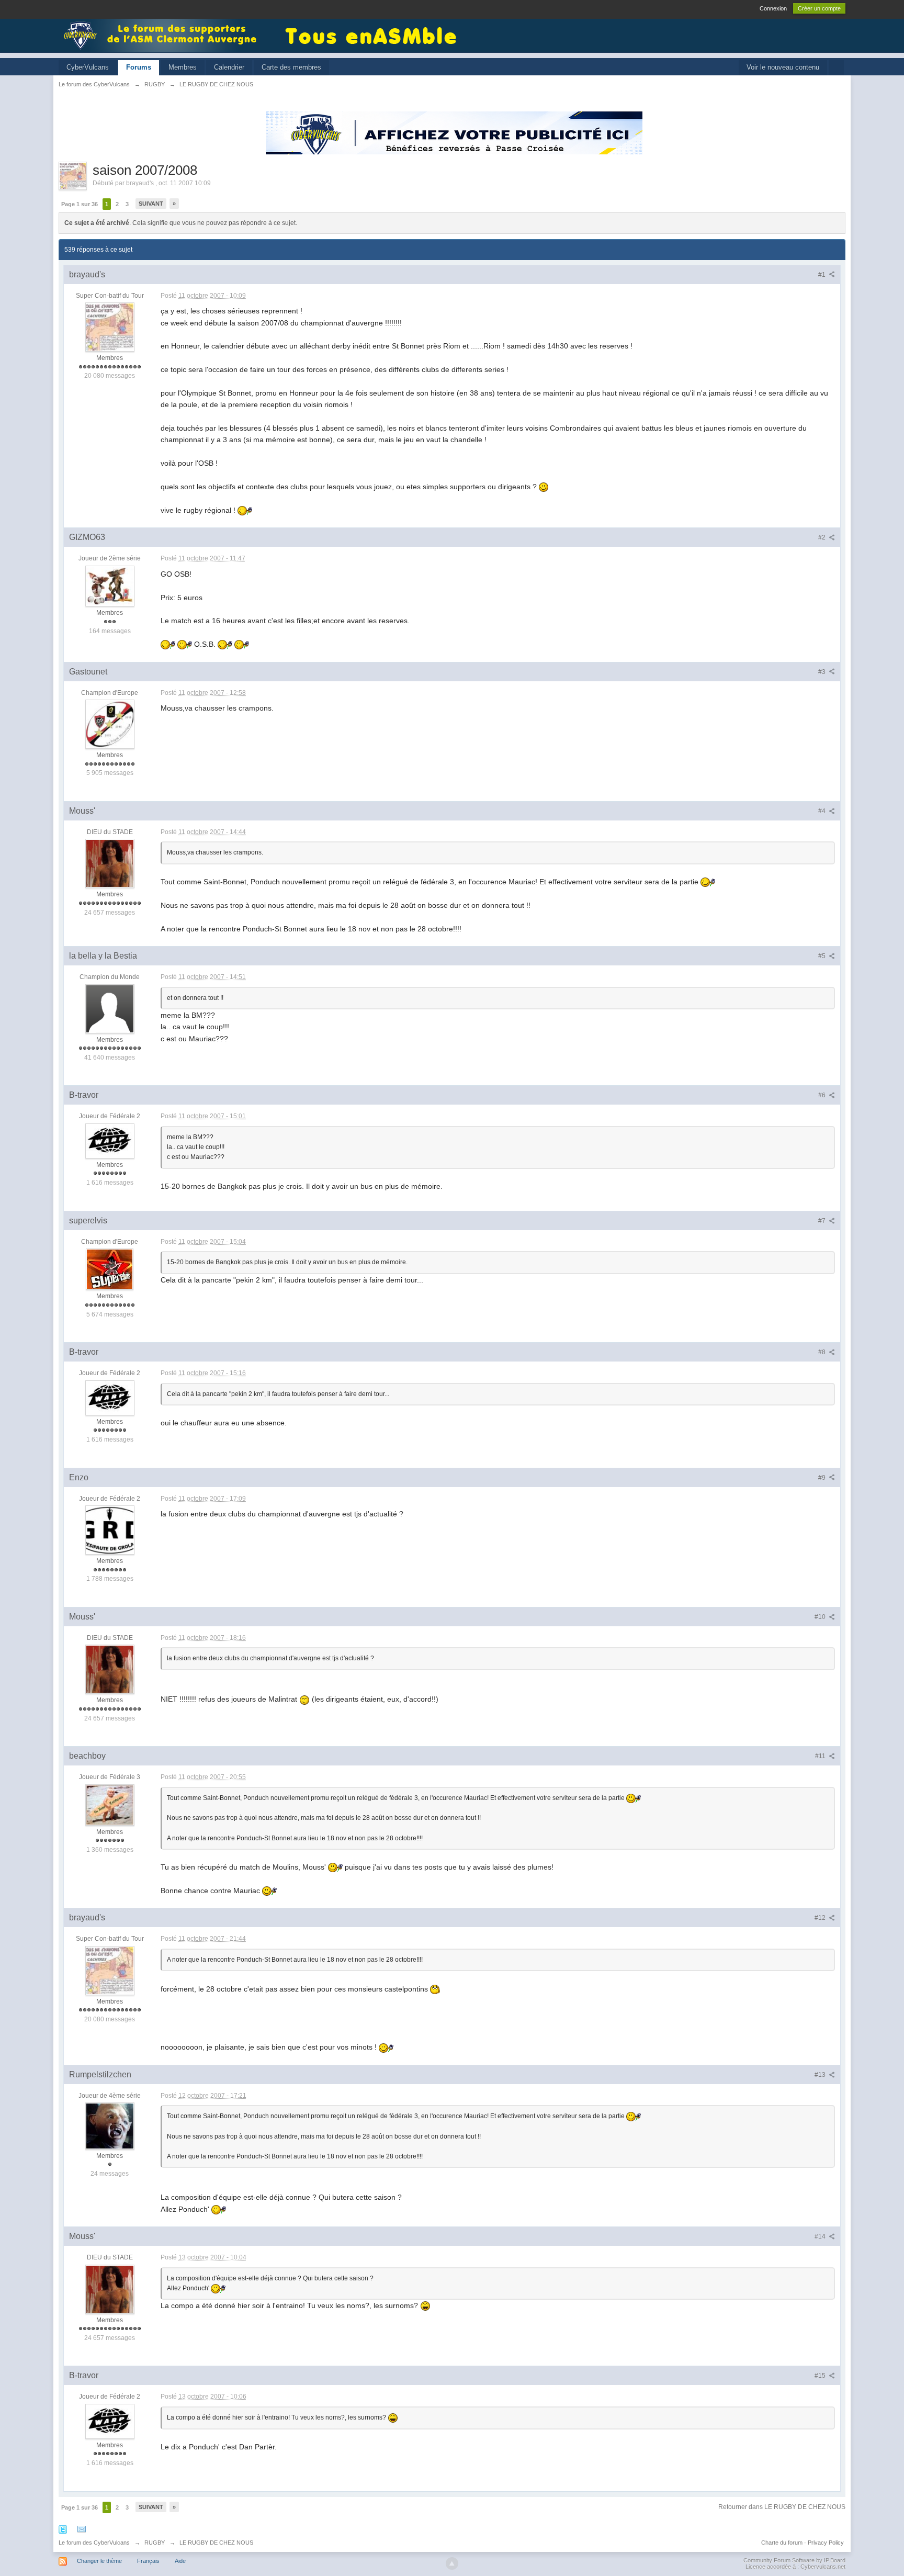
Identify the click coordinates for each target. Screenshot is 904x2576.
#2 (823, 537)
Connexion (773, 8)
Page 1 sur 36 (80, 204)
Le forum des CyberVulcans (94, 2543)
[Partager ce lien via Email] (82, 2529)
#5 (823, 956)
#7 (823, 1221)
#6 (823, 1095)
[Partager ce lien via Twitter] (63, 2529)
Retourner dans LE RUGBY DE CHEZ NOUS (782, 2507)
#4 (823, 811)
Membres (183, 67)
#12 (821, 1918)
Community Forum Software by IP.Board (794, 2560)
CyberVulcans (88, 67)
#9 (823, 1478)
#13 (821, 2075)
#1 (823, 275)
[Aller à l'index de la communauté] (163, 35)
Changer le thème (99, 2561)
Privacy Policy (826, 2543)
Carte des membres (291, 67)
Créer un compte (819, 8)
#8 (823, 1352)
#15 (821, 2376)
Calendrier (229, 67)
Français (148, 2561)
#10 (821, 1617)
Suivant (151, 204)
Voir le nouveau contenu (783, 67)
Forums (139, 67)
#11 (821, 1756)
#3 (823, 672)
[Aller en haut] (452, 2563)
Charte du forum (782, 2543)
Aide (180, 2561)
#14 (821, 2236)
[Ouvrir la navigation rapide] (836, 68)
